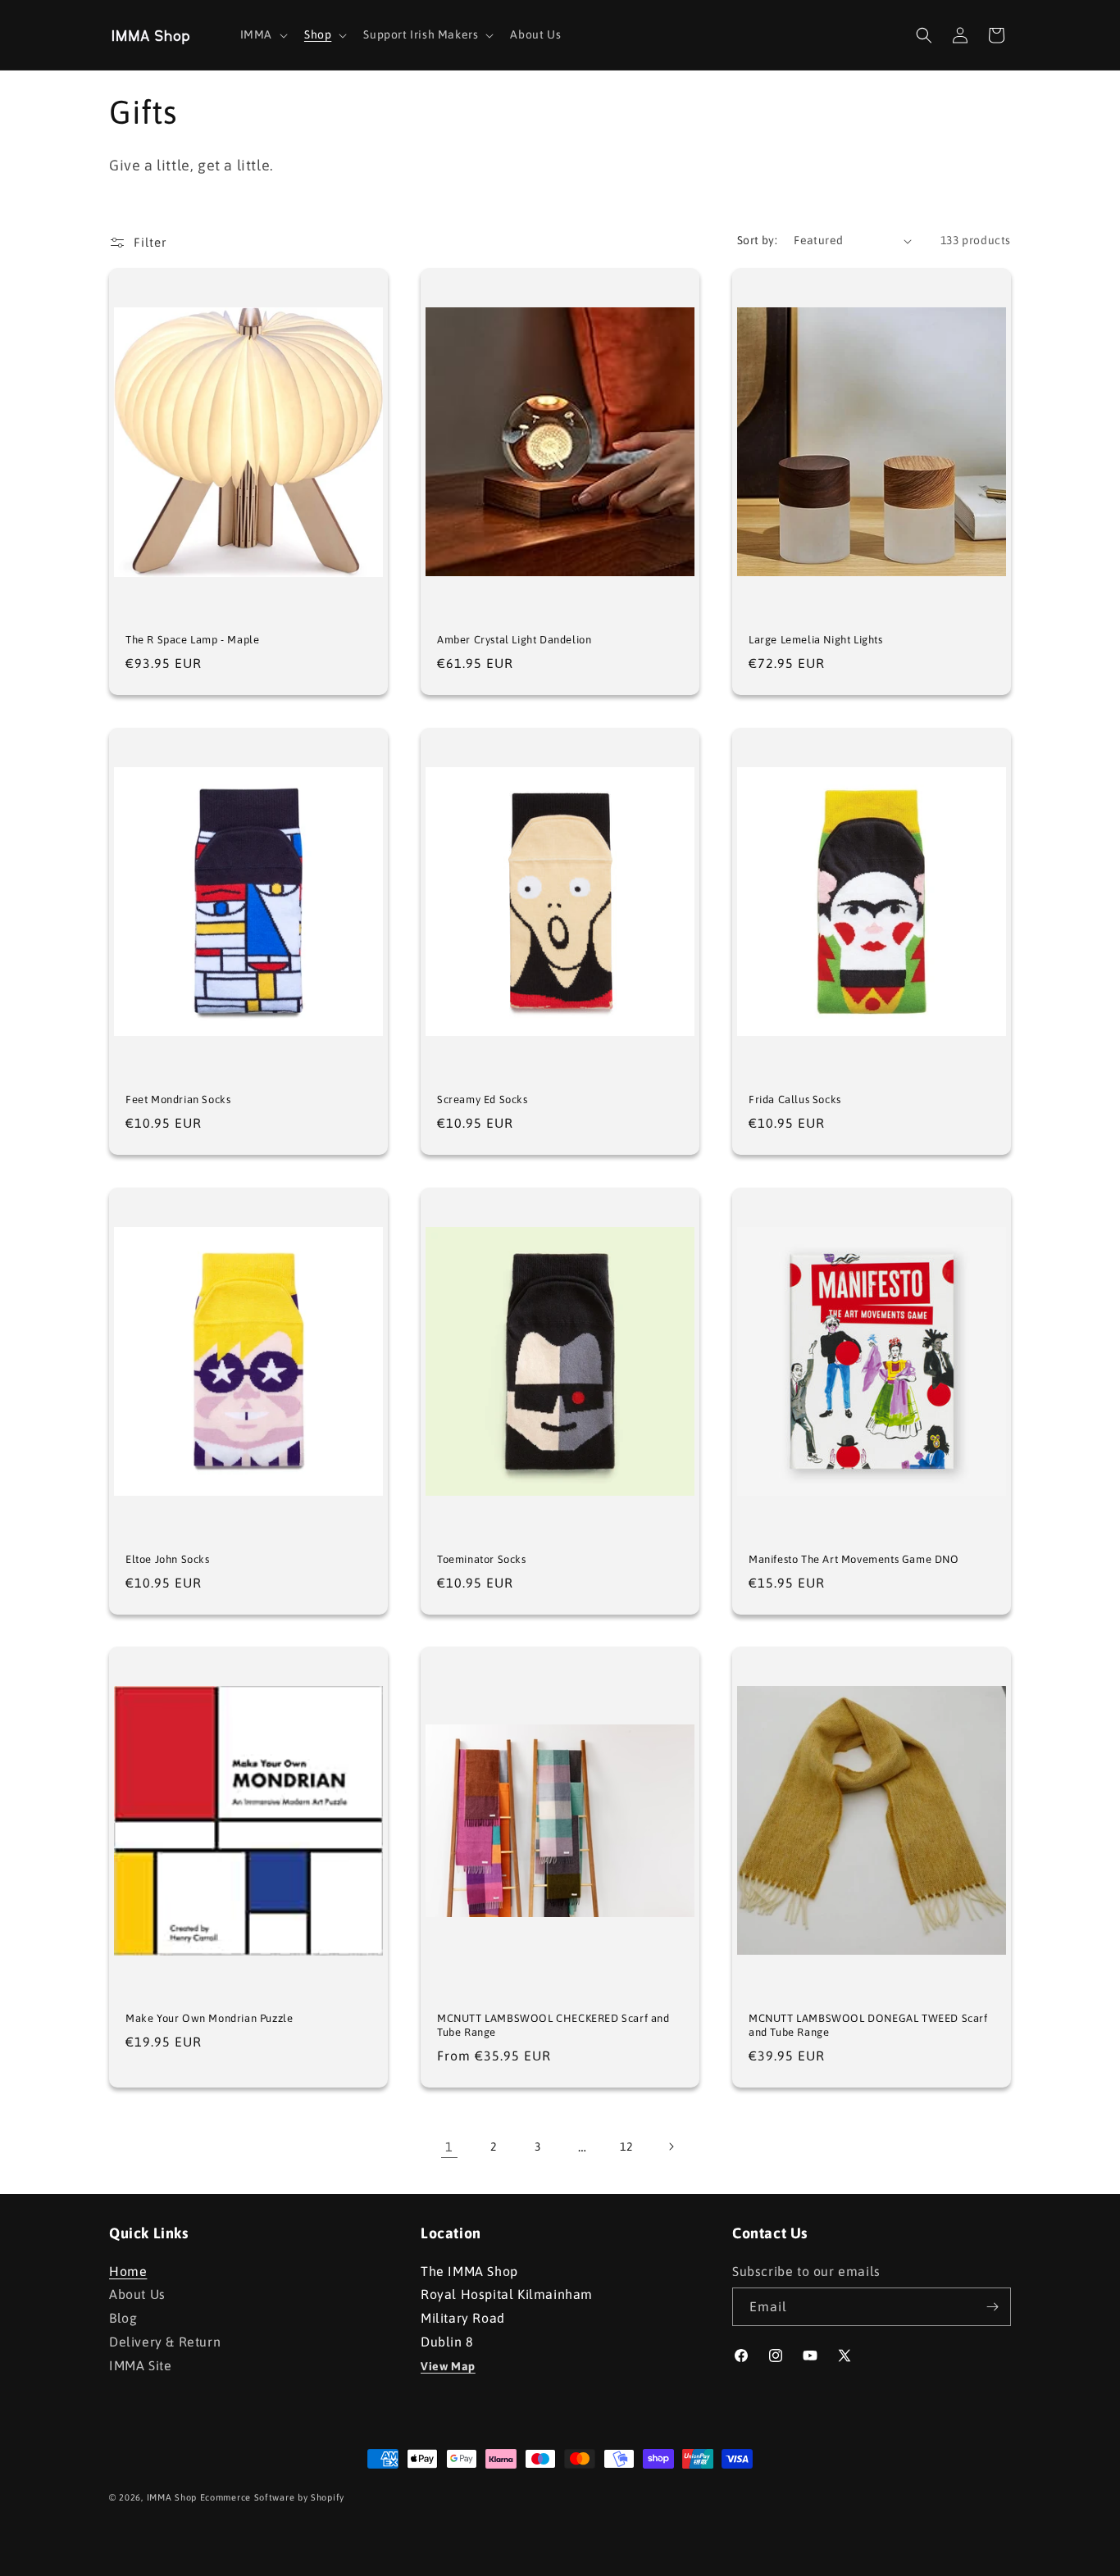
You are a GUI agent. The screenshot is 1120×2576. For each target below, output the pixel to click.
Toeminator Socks (482, 1559)
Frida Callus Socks (795, 1099)
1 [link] (449, 2147)
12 (626, 2147)
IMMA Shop (172, 2497)
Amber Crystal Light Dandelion (514, 640)
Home (128, 2273)
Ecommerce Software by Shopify (272, 2497)
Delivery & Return (165, 2342)
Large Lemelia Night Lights (816, 640)
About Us (137, 2294)
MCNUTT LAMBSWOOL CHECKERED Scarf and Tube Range (553, 2025)
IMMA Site (140, 2365)
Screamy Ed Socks (483, 1099)
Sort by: (757, 240)
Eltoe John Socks (168, 1559)
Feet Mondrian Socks (178, 1099)
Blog (123, 2318)
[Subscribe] (992, 2307)
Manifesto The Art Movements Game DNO (854, 1559)
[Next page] (671, 2147)
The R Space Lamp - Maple (192, 640)
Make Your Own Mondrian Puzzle (209, 2018)
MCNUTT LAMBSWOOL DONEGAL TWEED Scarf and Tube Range (868, 2025)
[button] (262, 34)
